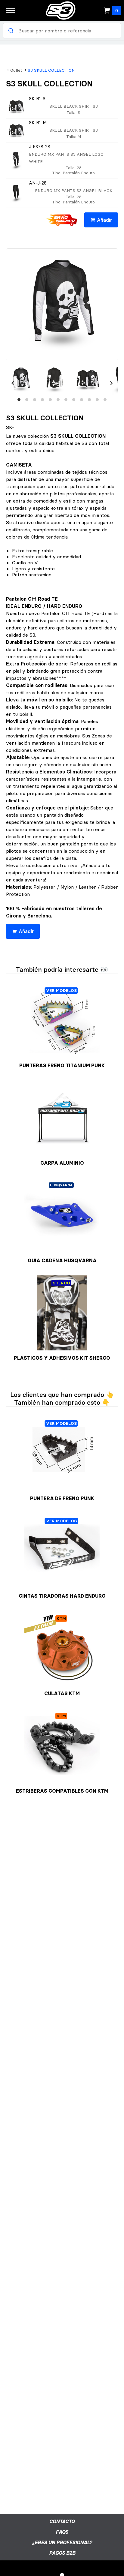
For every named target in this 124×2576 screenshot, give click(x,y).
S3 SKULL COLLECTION (51, 70)
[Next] (111, 383)
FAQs (62, 2532)
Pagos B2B (62, 2553)
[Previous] (13, 383)
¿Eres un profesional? (62, 2542)
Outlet (16, 70)
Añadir (104, 220)
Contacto (62, 2521)
